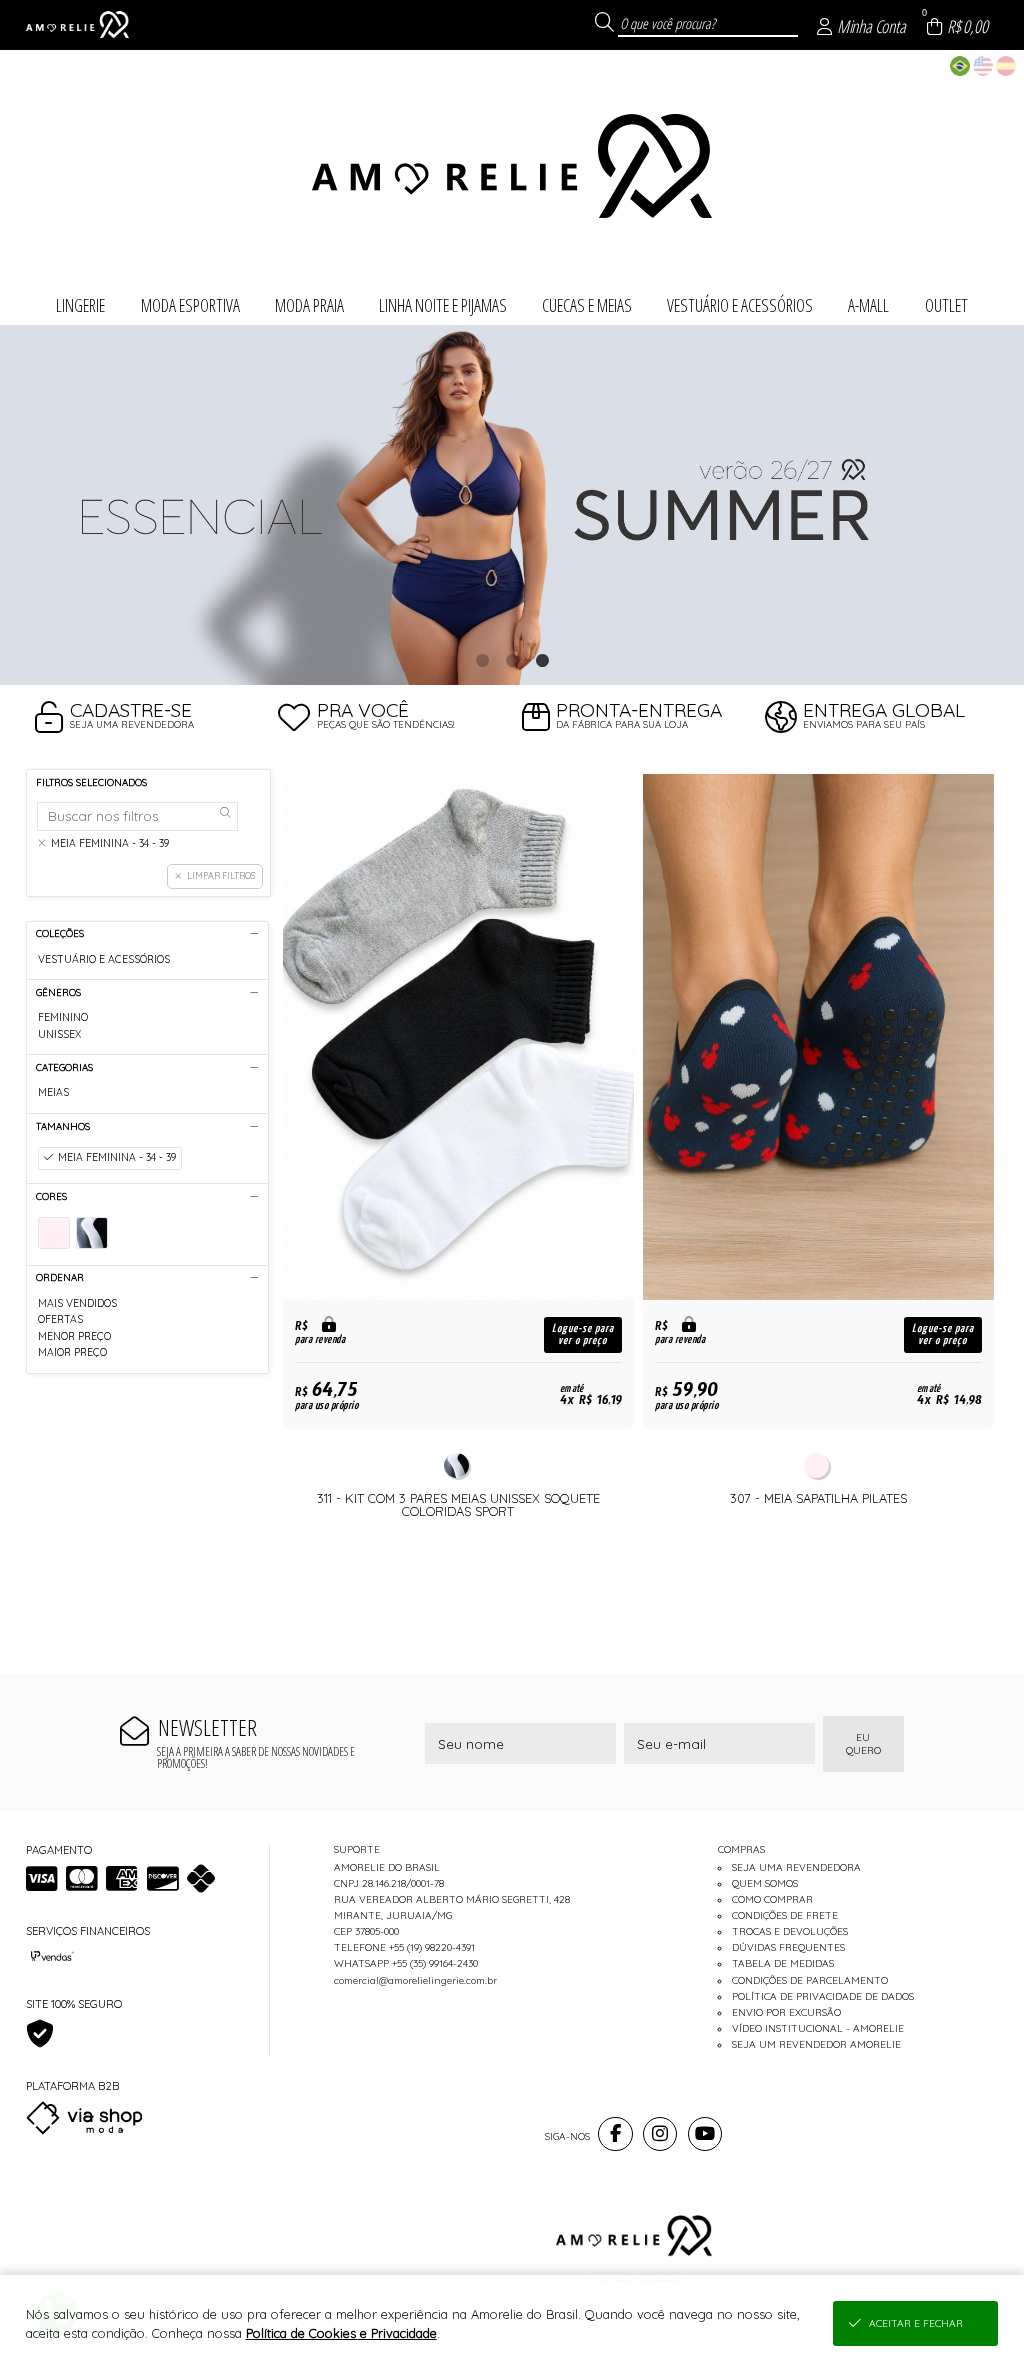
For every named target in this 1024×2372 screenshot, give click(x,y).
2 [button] (512, 660)
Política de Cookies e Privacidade (341, 2333)
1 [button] (482, 660)
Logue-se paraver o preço (583, 1334)
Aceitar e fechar (916, 2323)
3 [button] (542, 660)
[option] (512, 505)
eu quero (863, 1744)
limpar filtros (221, 875)
